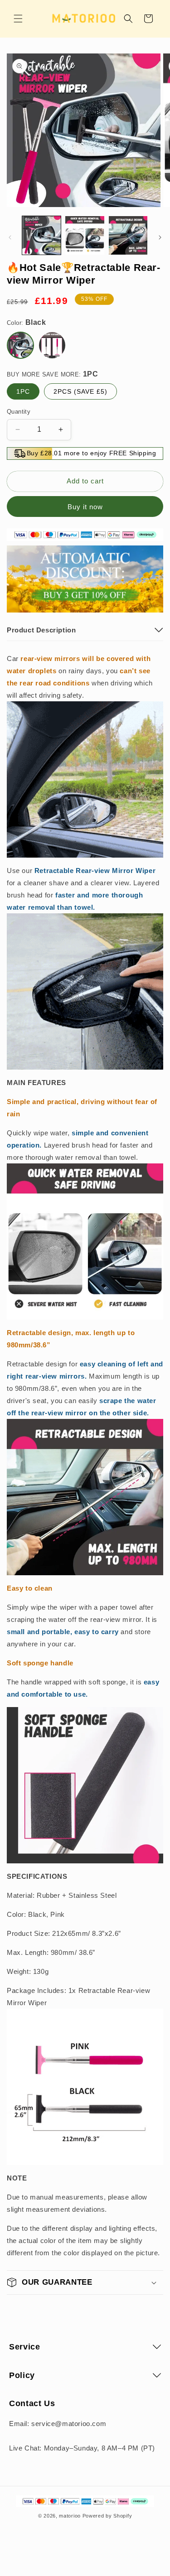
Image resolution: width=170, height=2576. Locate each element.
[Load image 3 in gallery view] (128, 235)
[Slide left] (10, 237)
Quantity (19, 412)
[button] (18, 19)
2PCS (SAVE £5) (80, 391)
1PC (23, 391)
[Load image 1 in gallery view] (41, 235)
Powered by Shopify (107, 2516)
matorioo (70, 2516)
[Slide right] (160, 237)
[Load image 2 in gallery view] (85, 235)
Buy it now (85, 507)
